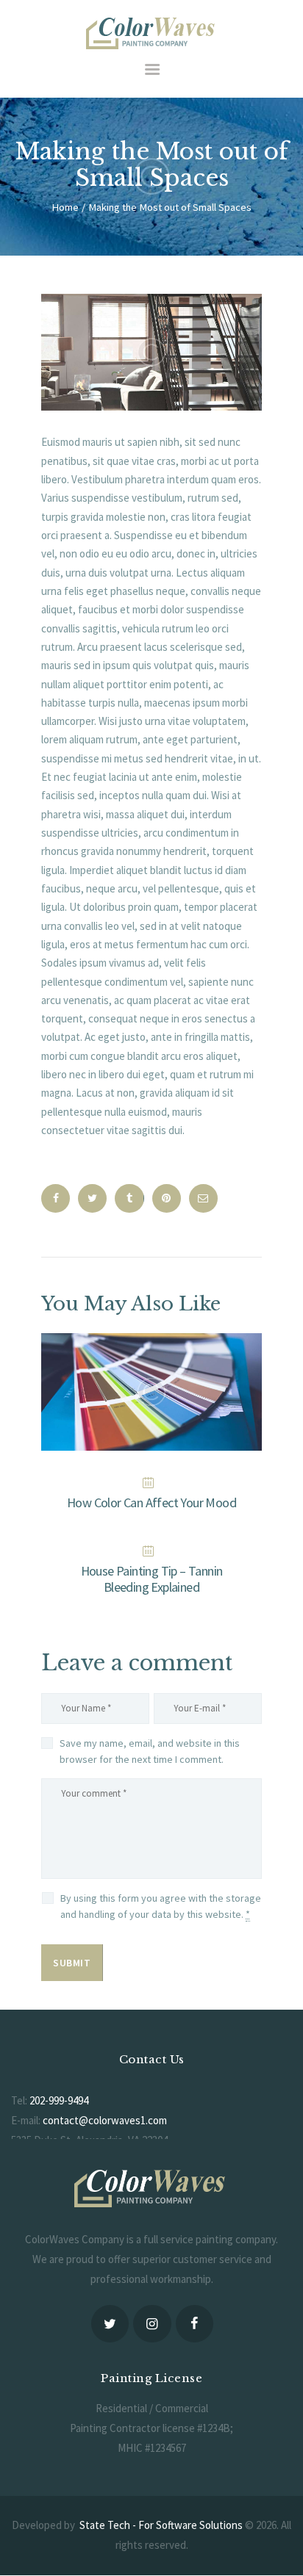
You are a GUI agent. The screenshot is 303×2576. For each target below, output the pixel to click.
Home (65, 207)
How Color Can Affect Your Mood (151, 1503)
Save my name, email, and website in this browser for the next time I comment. (150, 1751)
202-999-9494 (59, 2100)
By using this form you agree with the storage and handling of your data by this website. (161, 1906)
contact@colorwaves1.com (105, 2120)
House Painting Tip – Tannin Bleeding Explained (152, 1579)
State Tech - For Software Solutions (161, 2525)
